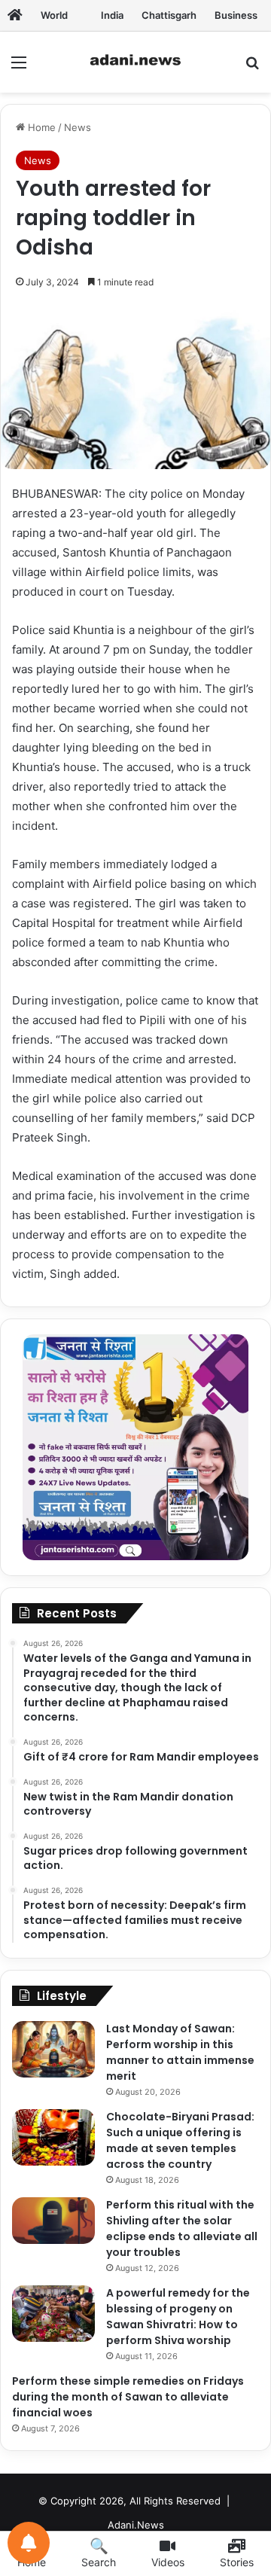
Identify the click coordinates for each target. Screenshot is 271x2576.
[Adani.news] (15, 15)
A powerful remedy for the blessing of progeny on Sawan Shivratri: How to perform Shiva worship (178, 2317)
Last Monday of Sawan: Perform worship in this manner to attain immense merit (180, 2052)
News (78, 127)
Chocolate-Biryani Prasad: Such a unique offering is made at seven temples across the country (180, 2140)
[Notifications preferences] (29, 2543)
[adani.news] (135, 62)
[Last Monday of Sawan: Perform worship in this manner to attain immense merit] (53, 2049)
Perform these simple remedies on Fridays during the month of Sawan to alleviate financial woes (128, 2397)
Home (40, 127)
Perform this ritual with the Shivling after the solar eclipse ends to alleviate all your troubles (182, 2228)
